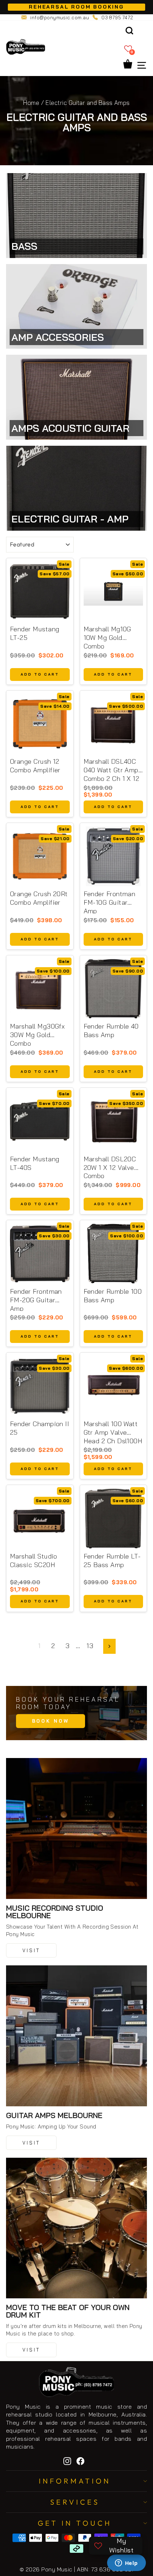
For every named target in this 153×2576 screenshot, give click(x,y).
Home (31, 103)
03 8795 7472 (117, 17)
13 (90, 1646)
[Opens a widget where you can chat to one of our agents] (126, 2564)
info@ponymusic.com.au (60, 17)
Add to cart (40, 674)
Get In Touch (75, 2523)
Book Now (51, 1721)
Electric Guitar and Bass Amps (88, 103)
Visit (31, 1950)
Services (75, 2502)
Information (75, 2481)
